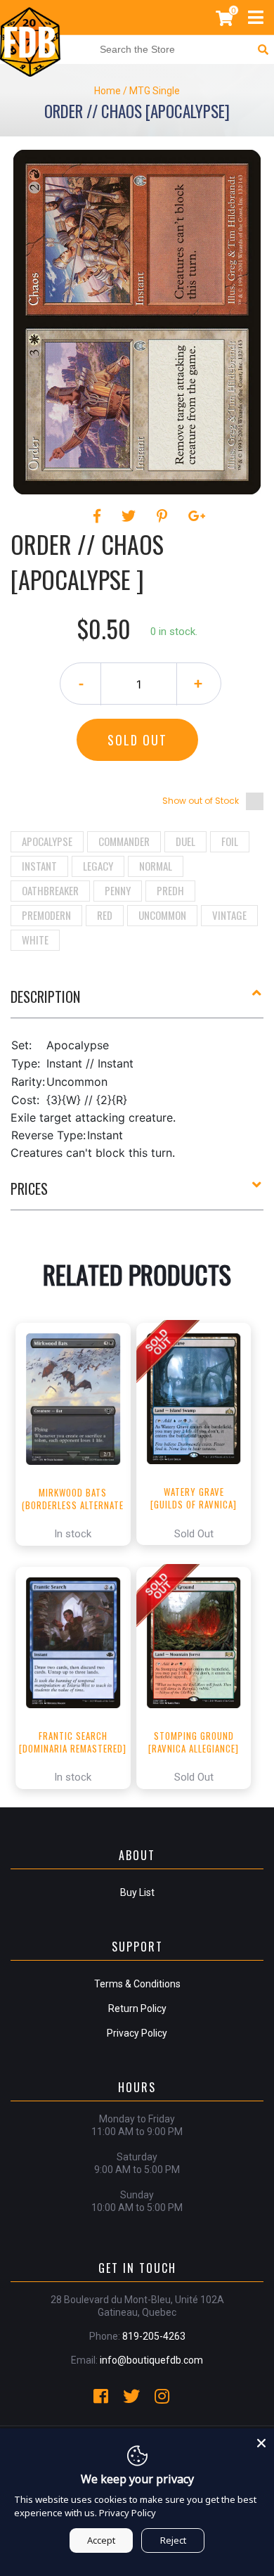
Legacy (98, 866)
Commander (124, 841)
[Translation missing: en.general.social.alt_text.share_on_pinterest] (164, 516)
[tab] (137, 1002)
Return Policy (137, 2008)
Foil (230, 841)
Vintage (229, 915)
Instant (39, 866)
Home (107, 91)
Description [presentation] (45, 997)
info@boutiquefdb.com (151, 2360)
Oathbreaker (50, 890)
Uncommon (162, 915)
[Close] (261, 2441)
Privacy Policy (137, 2033)
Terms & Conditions (137, 1984)
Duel (185, 841)
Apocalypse (47, 841)
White (35, 940)
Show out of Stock (201, 801)
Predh (170, 890)
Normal (156, 866)
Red (105, 915)
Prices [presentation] (29, 1188)
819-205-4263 (154, 2336)
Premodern (46, 915)
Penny (118, 890)
